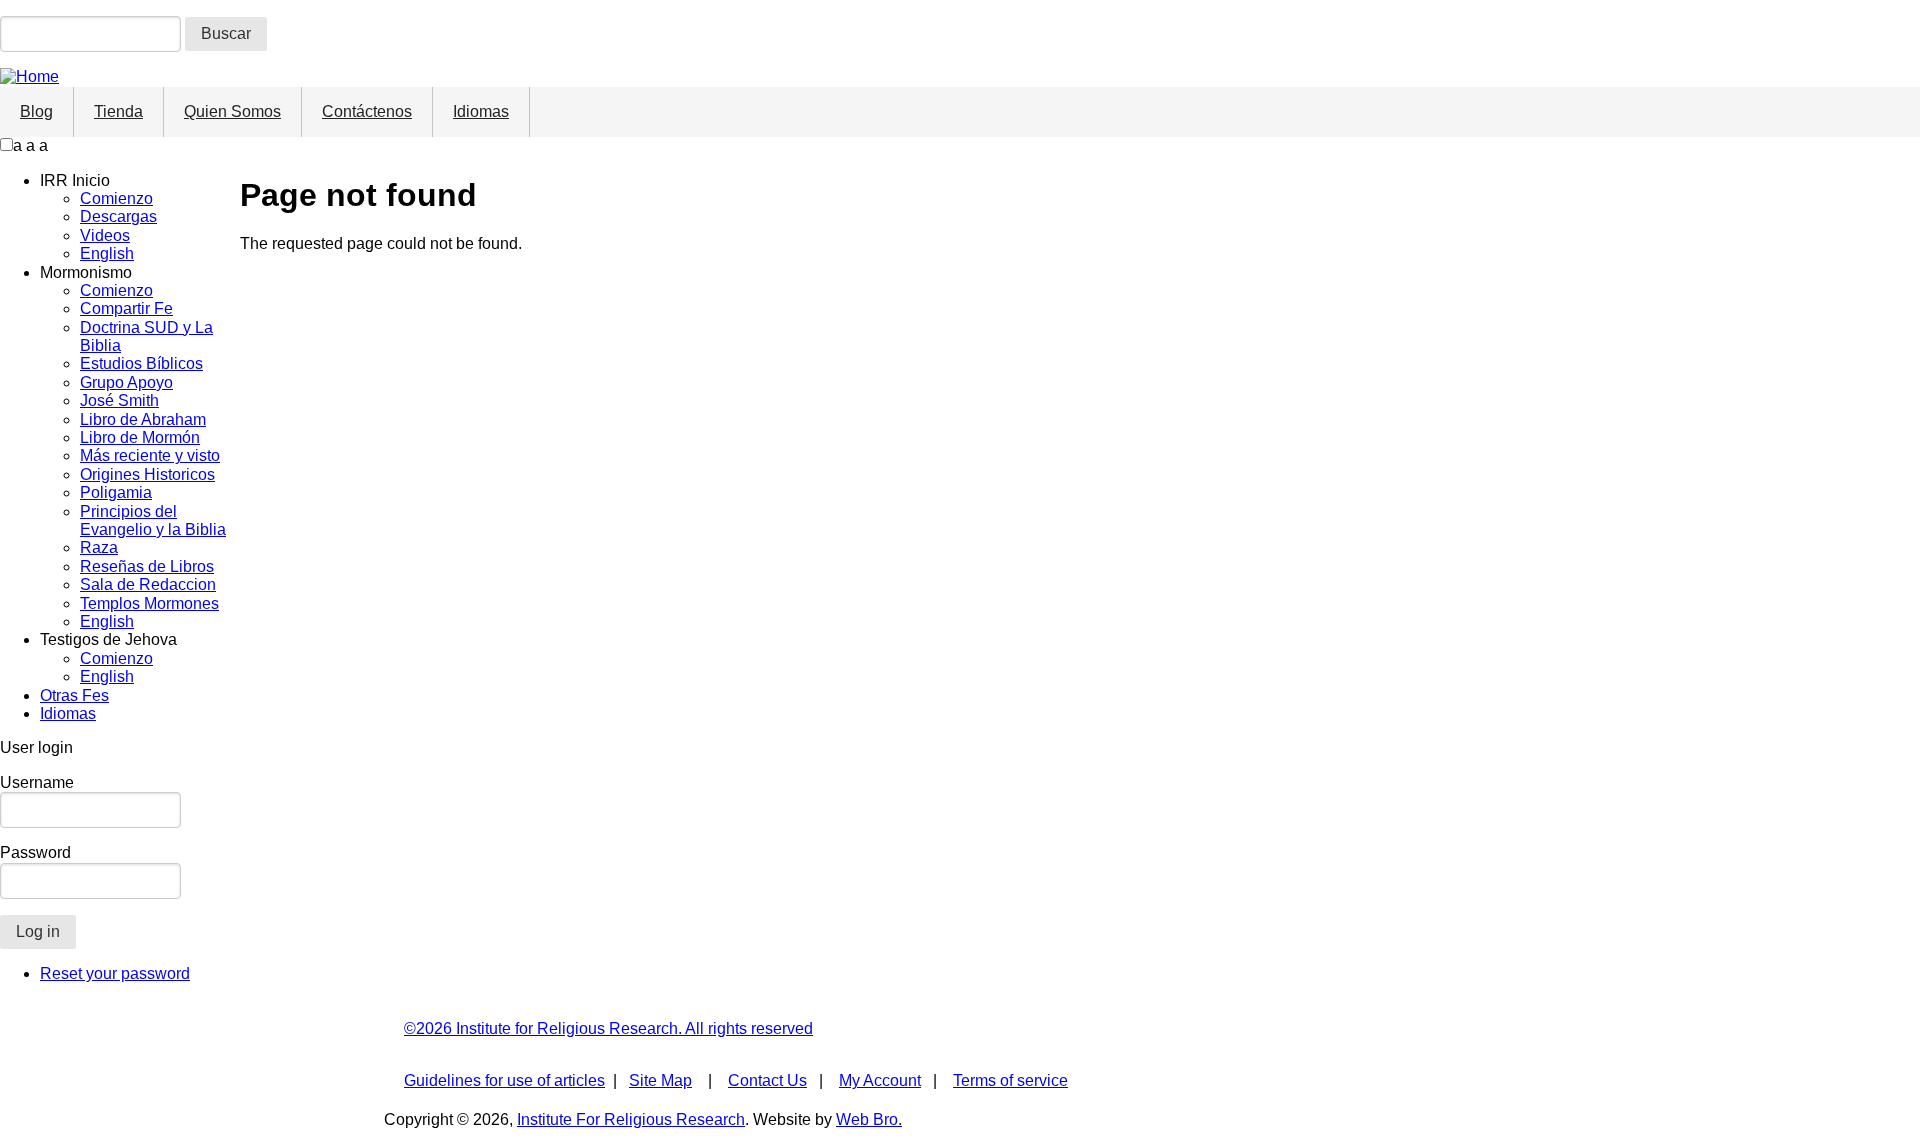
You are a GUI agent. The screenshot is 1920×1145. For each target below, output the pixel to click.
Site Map (660, 1080)
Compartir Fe (126, 308)
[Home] (29, 76)
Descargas (118, 216)
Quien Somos (232, 111)
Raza (99, 547)
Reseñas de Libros (147, 566)
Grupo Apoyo (126, 382)
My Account (880, 1080)
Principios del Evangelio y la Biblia (153, 520)
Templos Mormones (149, 603)
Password (35, 852)
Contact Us (767, 1080)
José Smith (119, 400)
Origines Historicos (147, 474)
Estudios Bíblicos (141, 363)
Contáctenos (367, 111)
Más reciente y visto (150, 455)
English (107, 253)
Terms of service (1010, 1080)
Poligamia (116, 492)
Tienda (118, 111)
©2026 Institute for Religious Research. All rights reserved (608, 1028)
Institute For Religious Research (631, 1119)
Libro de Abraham (143, 419)
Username (37, 782)
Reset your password (115, 973)
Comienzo (116, 198)
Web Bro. (869, 1119)
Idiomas (481, 111)
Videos (105, 235)
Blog (36, 111)
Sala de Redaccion (148, 584)
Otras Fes (74, 695)
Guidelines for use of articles (504, 1080)
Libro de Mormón (140, 437)
